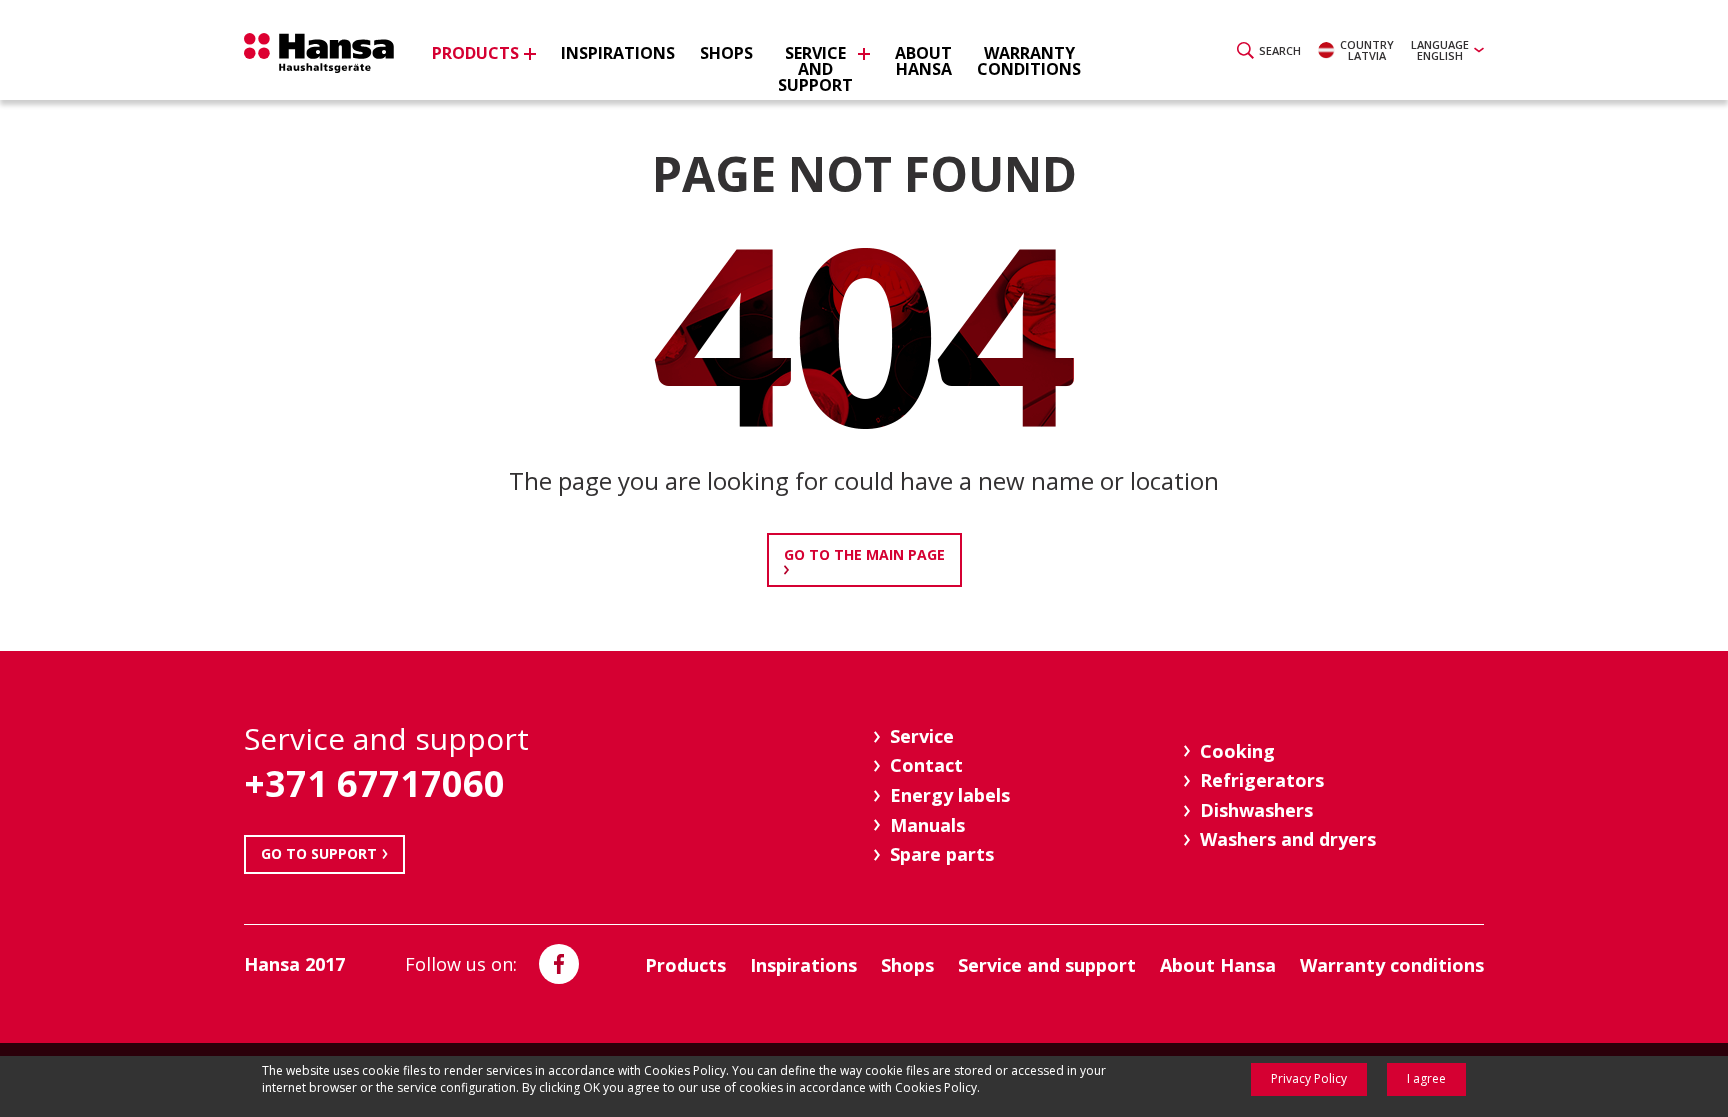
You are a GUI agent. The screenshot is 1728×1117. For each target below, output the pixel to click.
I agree (1426, 1078)
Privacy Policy (1309, 1078)
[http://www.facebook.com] (559, 964)
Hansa (319, 53)
